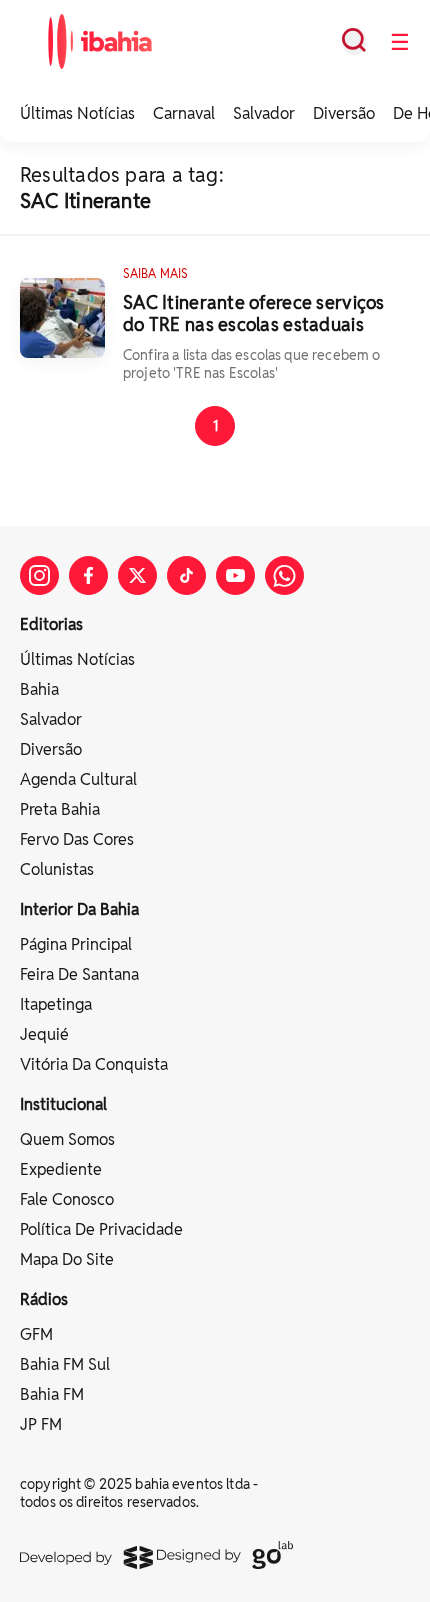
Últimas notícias (77, 659)
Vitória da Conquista (94, 1064)
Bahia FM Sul (65, 1364)
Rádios (44, 1299)
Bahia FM (52, 1394)
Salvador (264, 113)
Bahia (39, 689)
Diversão (344, 113)
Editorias (51, 624)
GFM (36, 1334)
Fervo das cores (77, 839)
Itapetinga (56, 1004)
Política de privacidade (101, 1229)
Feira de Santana (79, 974)
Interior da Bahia (79, 909)
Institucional (63, 1104)
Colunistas (57, 869)
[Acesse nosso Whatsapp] (284, 575)
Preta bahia (60, 809)
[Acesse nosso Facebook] (88, 575)
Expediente (61, 1169)
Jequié (44, 1034)
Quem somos (67, 1139)
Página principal (76, 944)
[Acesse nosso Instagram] (39, 575)
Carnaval (184, 113)
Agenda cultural (78, 779)
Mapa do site (67, 1259)
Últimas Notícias (77, 113)
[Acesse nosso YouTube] (235, 575)
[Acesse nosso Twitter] (137, 575)
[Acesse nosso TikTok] (186, 575)
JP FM (41, 1424)
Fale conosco (67, 1199)
